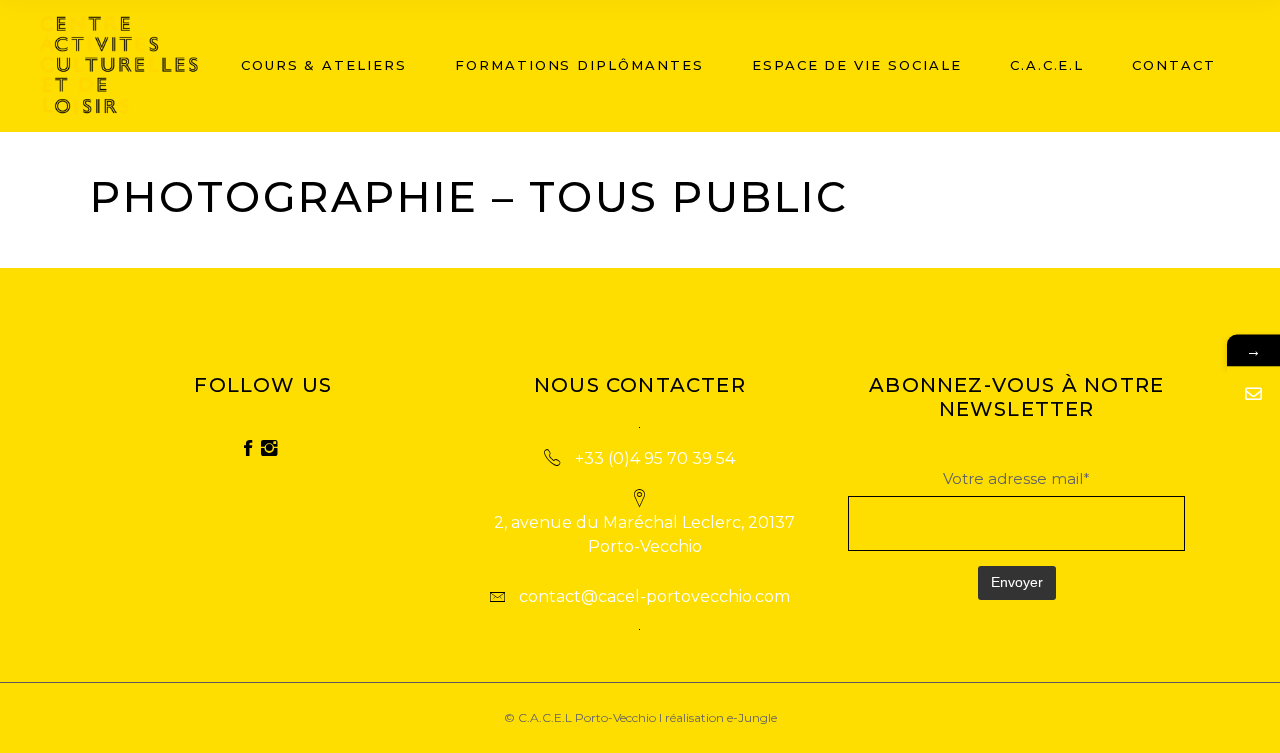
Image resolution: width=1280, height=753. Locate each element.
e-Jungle (752, 717)
